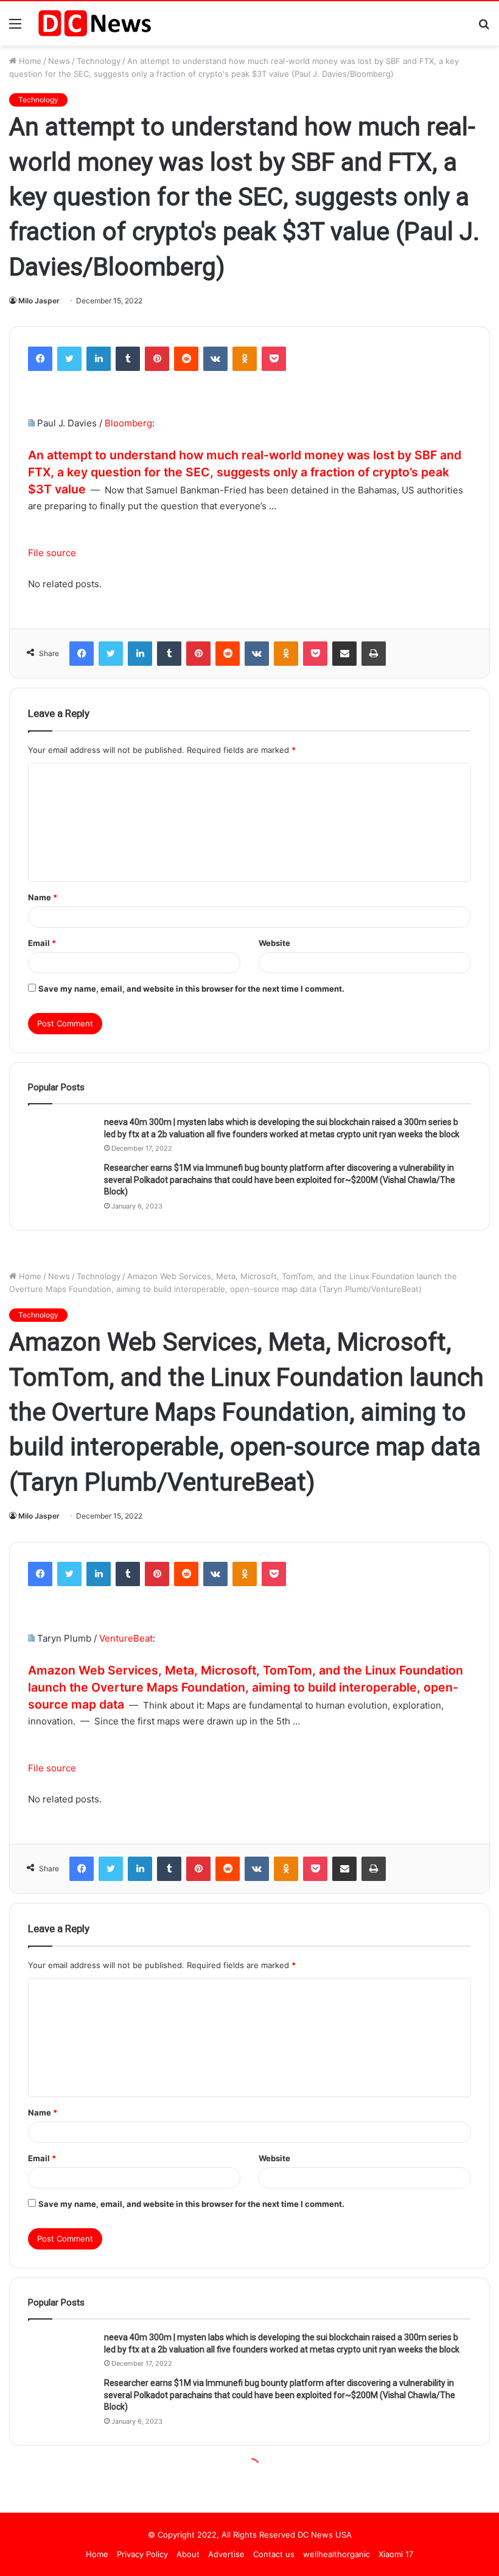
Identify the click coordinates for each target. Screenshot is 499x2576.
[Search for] (484, 28)
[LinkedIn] (99, 359)
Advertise (226, 2554)
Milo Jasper (39, 301)
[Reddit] (186, 359)
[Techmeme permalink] (31, 423)
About (188, 2554)
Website (274, 943)
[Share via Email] (344, 654)
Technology (99, 61)
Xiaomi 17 (396, 2554)
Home (29, 61)
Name (43, 897)
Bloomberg (128, 423)
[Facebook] (40, 359)
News (59, 61)
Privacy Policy (142, 2554)
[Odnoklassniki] (245, 359)
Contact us (274, 2554)
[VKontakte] (215, 359)
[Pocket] (274, 359)
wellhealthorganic (337, 2554)
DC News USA (325, 2535)
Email (42, 943)
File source (52, 553)
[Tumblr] (128, 359)
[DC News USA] (94, 23)
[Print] (374, 654)
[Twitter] (69, 359)
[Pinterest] (157, 359)
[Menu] (15, 28)
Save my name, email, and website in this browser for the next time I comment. (191, 989)
